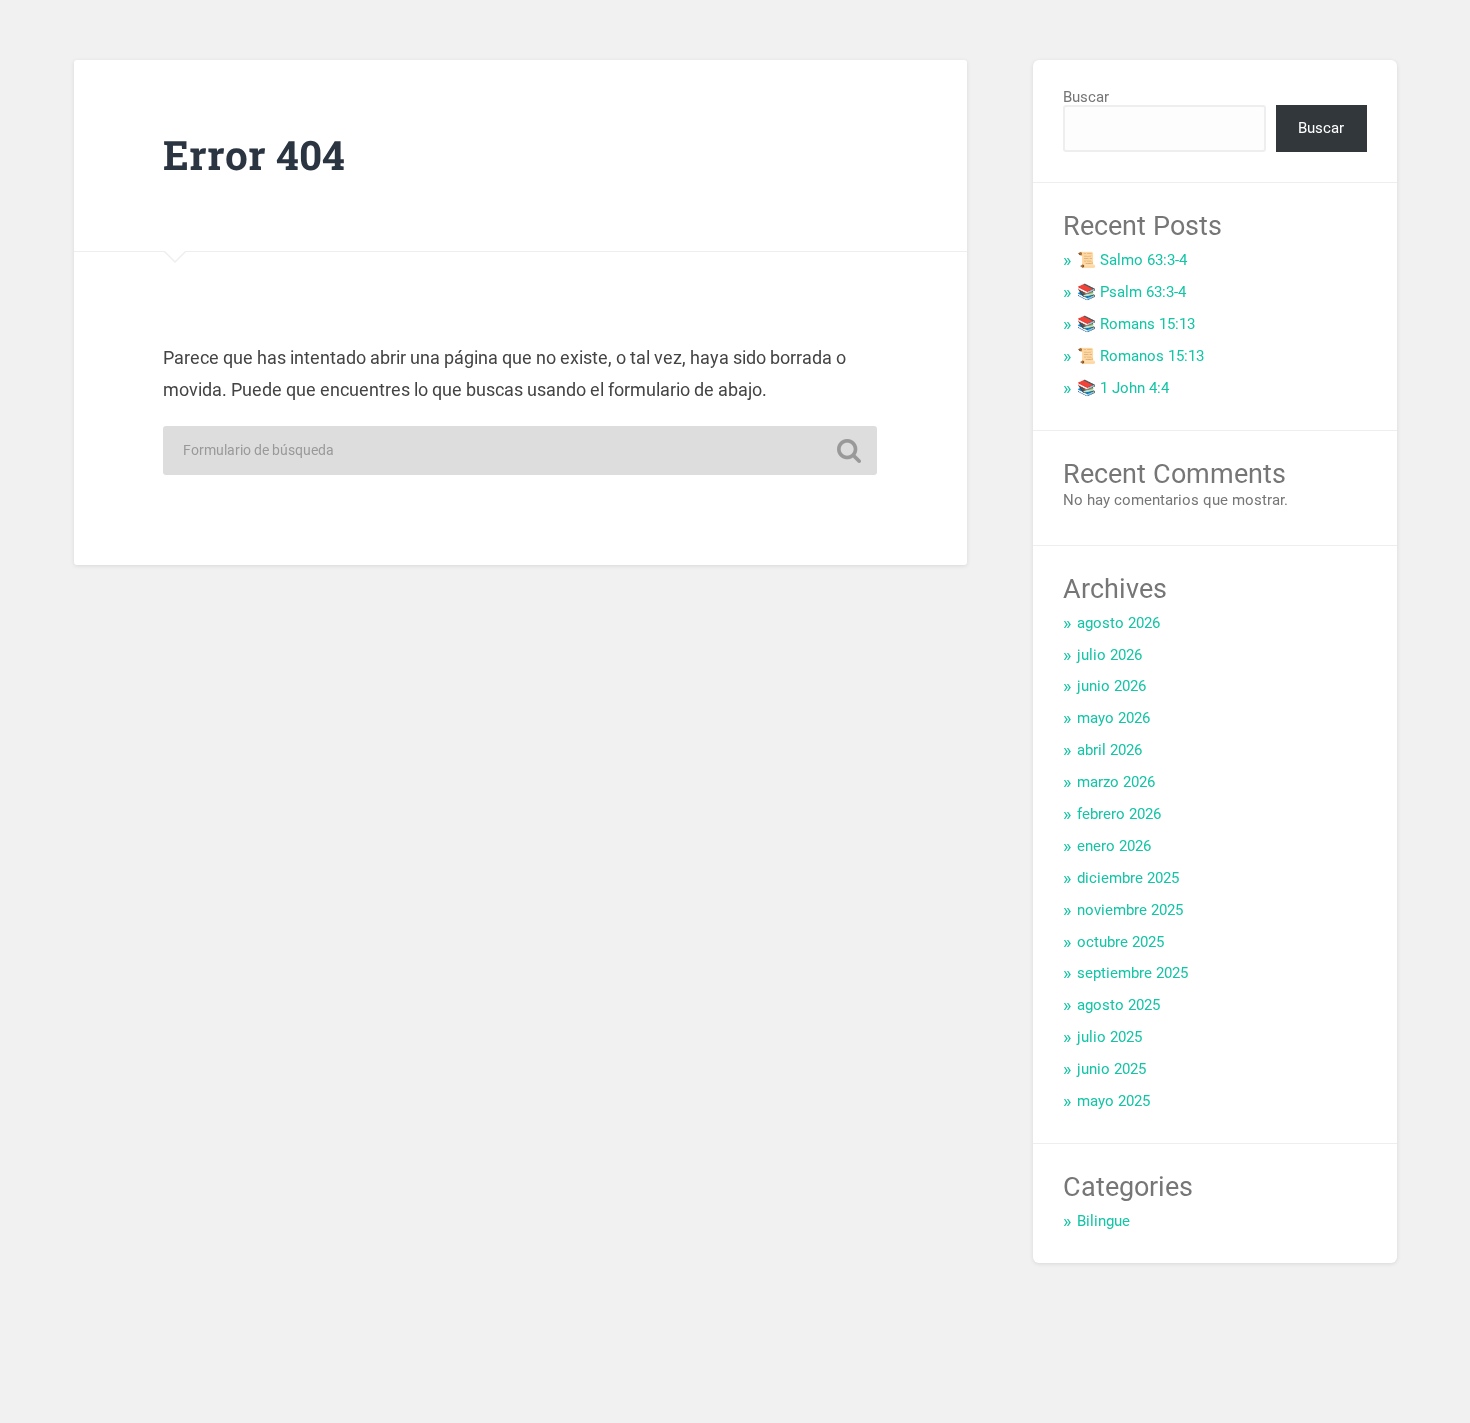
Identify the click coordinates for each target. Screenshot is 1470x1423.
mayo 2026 (1113, 718)
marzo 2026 (1116, 782)
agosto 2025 (1118, 1005)
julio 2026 (1109, 655)
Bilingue (1103, 1221)
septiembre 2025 (1132, 973)
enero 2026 (1114, 846)
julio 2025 (1109, 1037)
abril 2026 (1109, 750)
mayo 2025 (1113, 1101)
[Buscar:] (520, 450)
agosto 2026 (1118, 623)
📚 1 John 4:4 (1123, 388)
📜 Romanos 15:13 (1140, 356)
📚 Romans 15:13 (1136, 324)
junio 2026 (1111, 686)
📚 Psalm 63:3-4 (1131, 292)
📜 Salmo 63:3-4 (1132, 260)
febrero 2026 (1119, 814)
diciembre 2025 (1128, 878)
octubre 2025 (1120, 942)
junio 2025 (1111, 1069)
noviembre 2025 (1130, 910)
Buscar (1086, 97)
